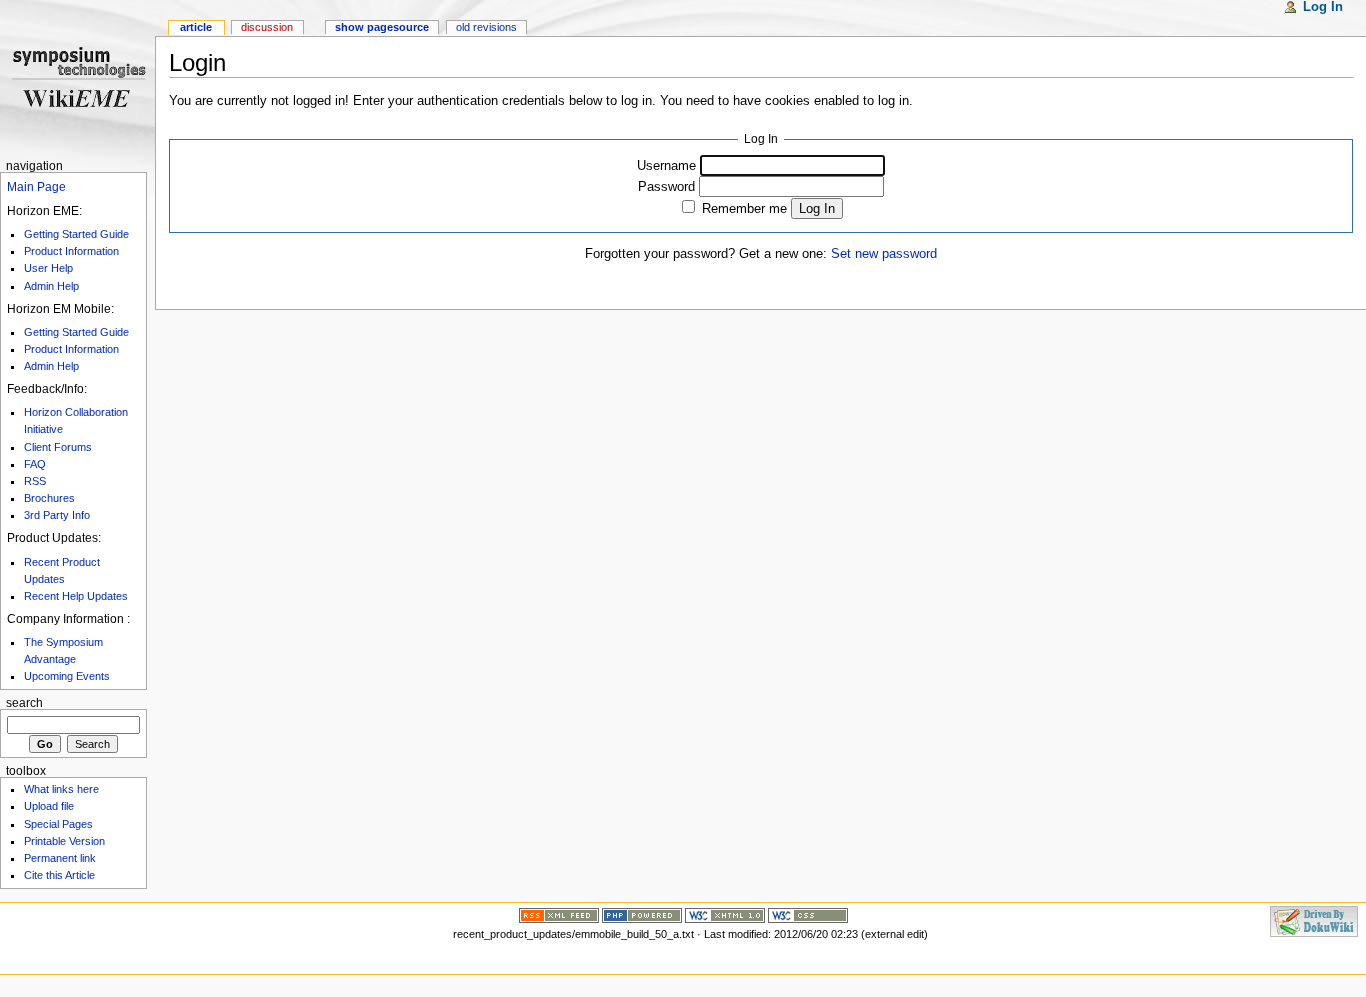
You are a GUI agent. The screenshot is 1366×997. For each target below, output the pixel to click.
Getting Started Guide (76, 234)
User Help (48, 268)
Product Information (71, 251)
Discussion (267, 27)
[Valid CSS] (808, 914)
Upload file (49, 806)
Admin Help (51, 286)
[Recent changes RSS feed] (559, 914)
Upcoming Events (67, 676)
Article (196, 27)
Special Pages (58, 824)
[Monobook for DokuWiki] (52, 920)
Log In (817, 208)
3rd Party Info (57, 515)
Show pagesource (382, 27)
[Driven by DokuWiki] (1314, 920)
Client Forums (58, 447)
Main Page (36, 187)
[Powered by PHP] (642, 914)
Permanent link (60, 858)
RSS (35, 481)
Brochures (49, 498)
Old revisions (486, 27)
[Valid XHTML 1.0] (725, 914)
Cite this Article (59, 875)
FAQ (35, 464)
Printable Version (64, 841)
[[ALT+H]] (77, 77)
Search (24, 703)
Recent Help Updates (76, 596)
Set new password (884, 254)
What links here (61, 789)
